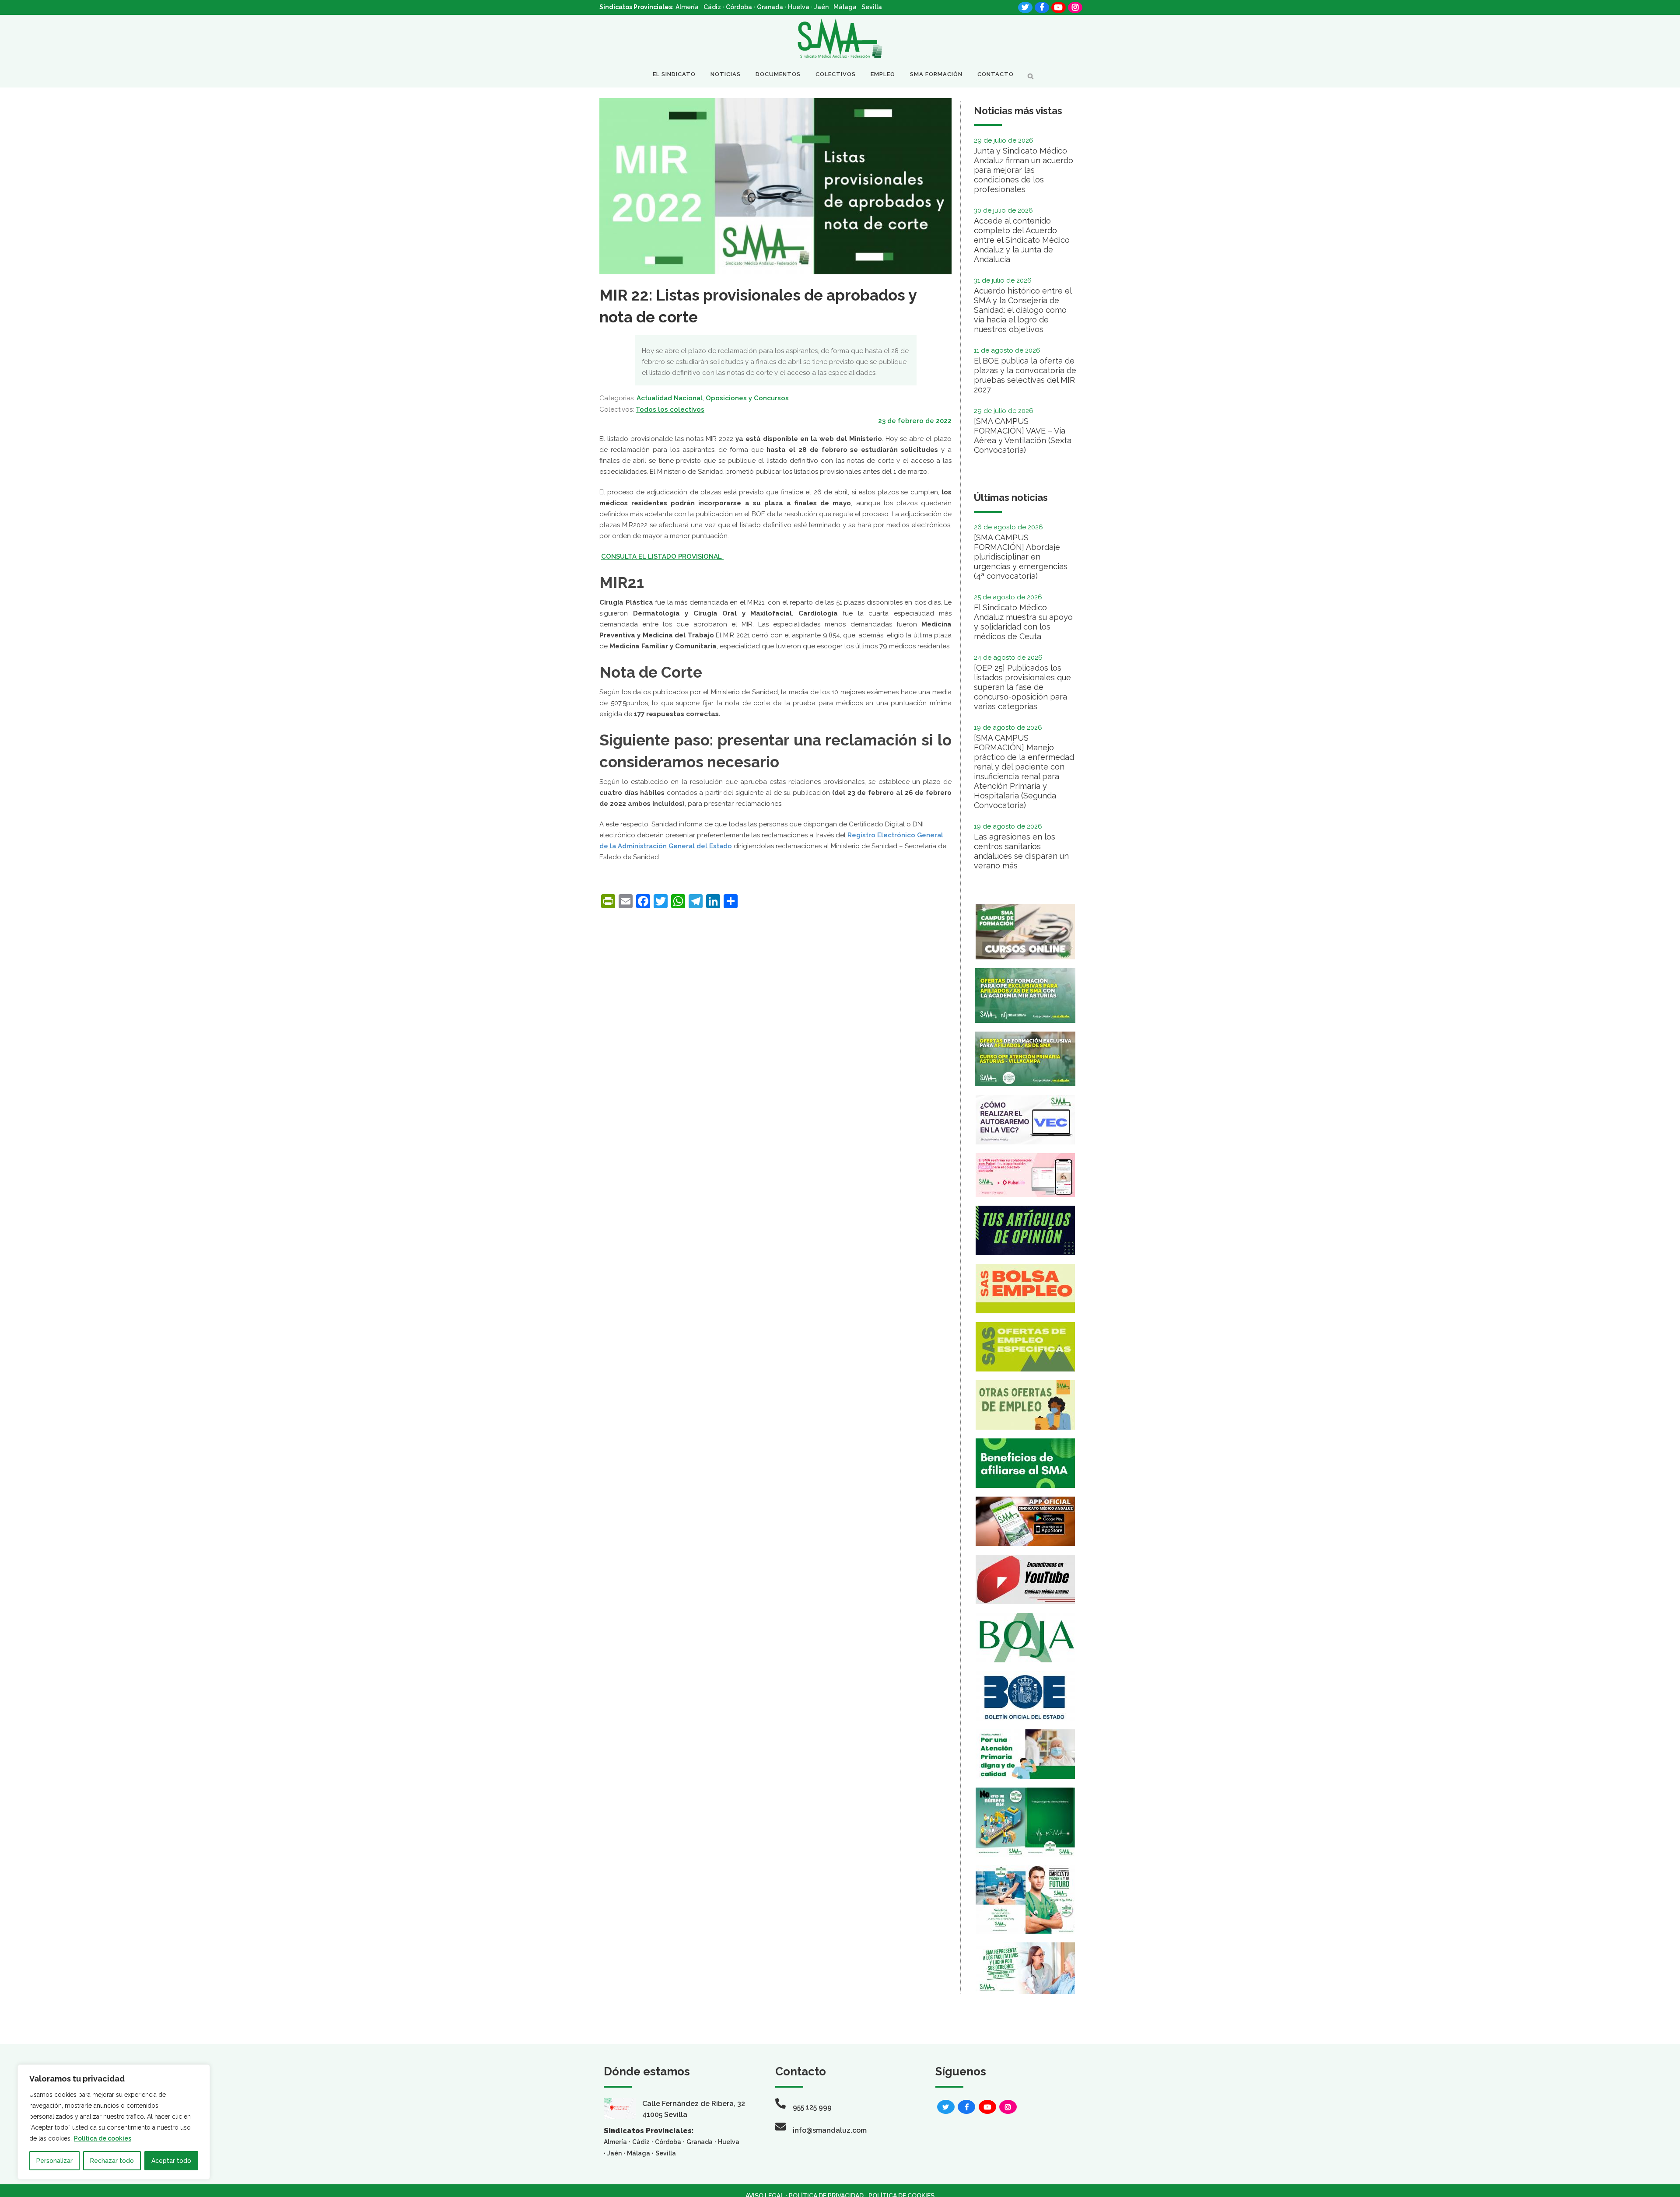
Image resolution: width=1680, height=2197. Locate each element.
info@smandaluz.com (830, 2130)
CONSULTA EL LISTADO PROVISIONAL (662, 556)
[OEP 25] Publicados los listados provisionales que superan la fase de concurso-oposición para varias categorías (1022, 687)
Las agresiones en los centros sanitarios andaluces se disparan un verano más (1021, 851)
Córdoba (739, 7)
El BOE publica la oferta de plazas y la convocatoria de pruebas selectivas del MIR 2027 (1025, 375)
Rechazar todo (112, 2161)
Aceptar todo (171, 2161)
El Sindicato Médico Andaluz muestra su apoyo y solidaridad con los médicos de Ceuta (1023, 622)
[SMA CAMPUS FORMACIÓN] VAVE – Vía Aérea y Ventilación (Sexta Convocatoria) (1023, 436)
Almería (687, 7)
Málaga (845, 7)
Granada (770, 7)
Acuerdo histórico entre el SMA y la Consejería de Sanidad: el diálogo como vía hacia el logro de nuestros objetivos (1023, 310)
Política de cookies (103, 2138)
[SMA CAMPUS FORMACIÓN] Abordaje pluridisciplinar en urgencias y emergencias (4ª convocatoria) (1021, 557)
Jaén (821, 7)
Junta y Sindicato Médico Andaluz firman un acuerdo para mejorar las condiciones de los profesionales (1024, 170)
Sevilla (872, 7)
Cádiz (712, 7)
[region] (114, 2122)
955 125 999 (812, 2107)
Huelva (799, 7)
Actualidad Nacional (670, 398)
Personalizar (54, 2161)
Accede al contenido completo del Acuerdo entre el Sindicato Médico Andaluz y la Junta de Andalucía (1022, 240)
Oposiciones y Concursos (747, 398)
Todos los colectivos (670, 409)
